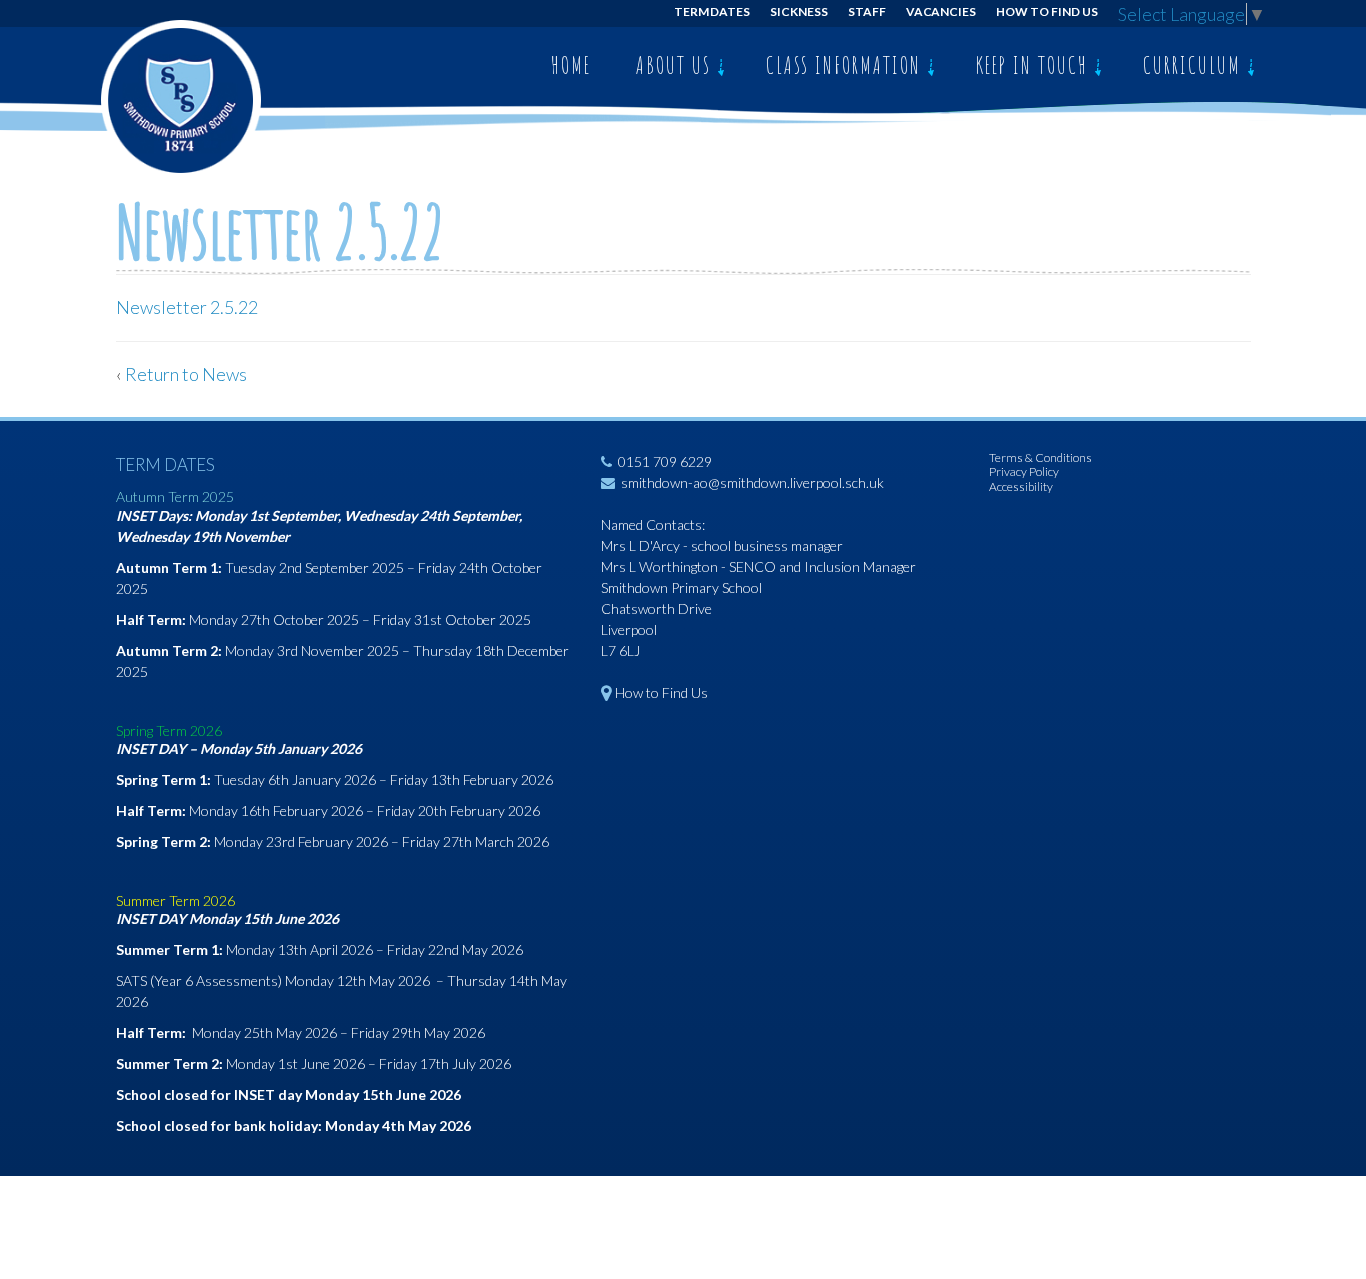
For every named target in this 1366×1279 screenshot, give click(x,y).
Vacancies (941, 11)
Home (571, 65)
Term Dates (712, 11)
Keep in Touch (1035, 65)
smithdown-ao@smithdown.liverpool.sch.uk (752, 482)
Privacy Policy (1024, 471)
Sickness (799, 11)
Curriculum (1195, 65)
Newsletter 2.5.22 (187, 307)
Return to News (186, 374)
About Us (676, 65)
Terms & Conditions (1040, 457)
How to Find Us (1046, 11)
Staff (867, 11)
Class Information (846, 65)
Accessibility (1021, 486)
